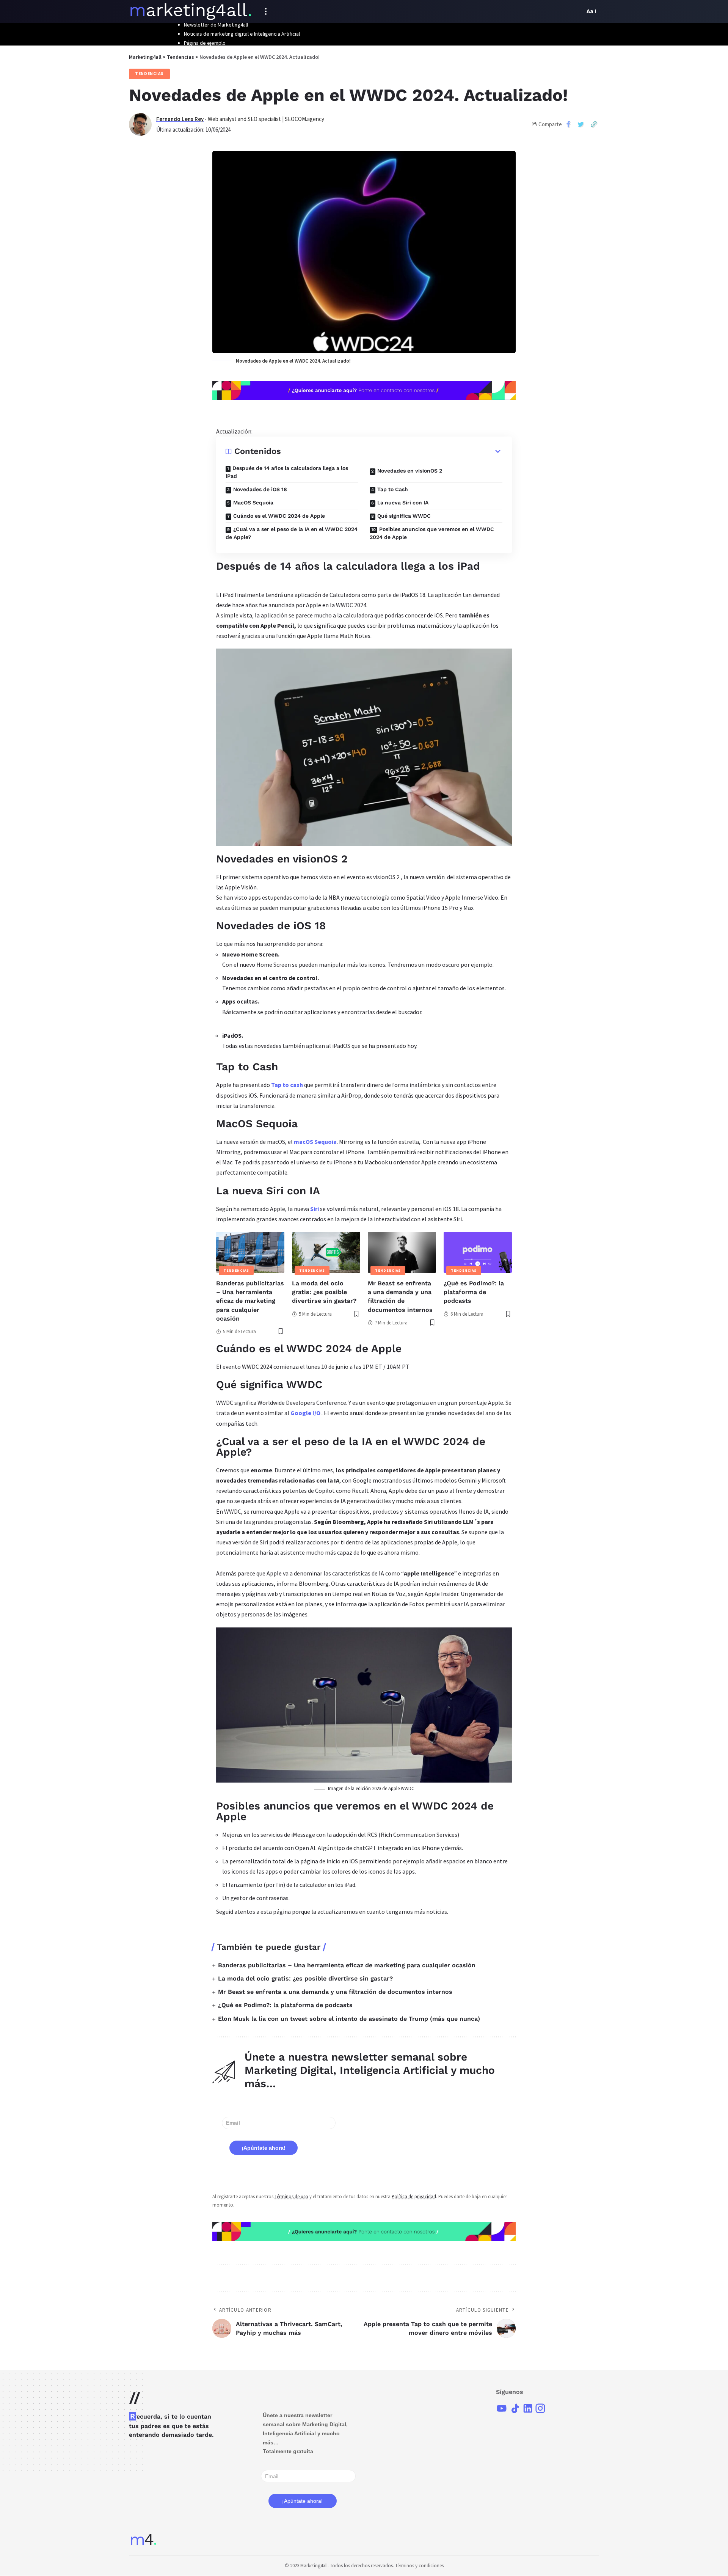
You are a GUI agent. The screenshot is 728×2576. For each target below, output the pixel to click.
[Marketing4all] (191, 11)
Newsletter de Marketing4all (216, 25)
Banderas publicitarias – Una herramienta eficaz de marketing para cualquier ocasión (250, 1301)
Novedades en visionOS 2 (410, 471)
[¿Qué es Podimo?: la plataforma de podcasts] (478, 1252)
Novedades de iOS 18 (260, 489)
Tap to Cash (393, 489)
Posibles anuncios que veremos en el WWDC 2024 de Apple (432, 533)
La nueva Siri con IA (403, 503)
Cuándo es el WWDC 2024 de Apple (279, 516)
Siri (315, 1209)
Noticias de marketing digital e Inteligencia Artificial (242, 34)
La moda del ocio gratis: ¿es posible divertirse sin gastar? (324, 1292)
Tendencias (149, 74)
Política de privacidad (414, 2196)
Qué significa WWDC (404, 516)
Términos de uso (291, 2196)
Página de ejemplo (205, 43)
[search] (577, 11)
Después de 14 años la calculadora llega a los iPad (287, 472)
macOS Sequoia (315, 1142)
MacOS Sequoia (253, 503)
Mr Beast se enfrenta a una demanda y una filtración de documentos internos (335, 1992)
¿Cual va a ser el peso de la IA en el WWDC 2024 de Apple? (292, 533)
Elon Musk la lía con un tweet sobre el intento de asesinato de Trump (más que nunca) (349, 2019)
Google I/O (305, 1413)
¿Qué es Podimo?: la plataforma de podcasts (474, 1292)
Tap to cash (287, 1085)
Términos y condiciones (419, 2566)
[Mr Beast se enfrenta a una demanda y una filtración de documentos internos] (402, 1252)
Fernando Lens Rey (180, 119)
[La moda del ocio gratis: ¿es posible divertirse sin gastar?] (326, 1252)
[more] (266, 11)
